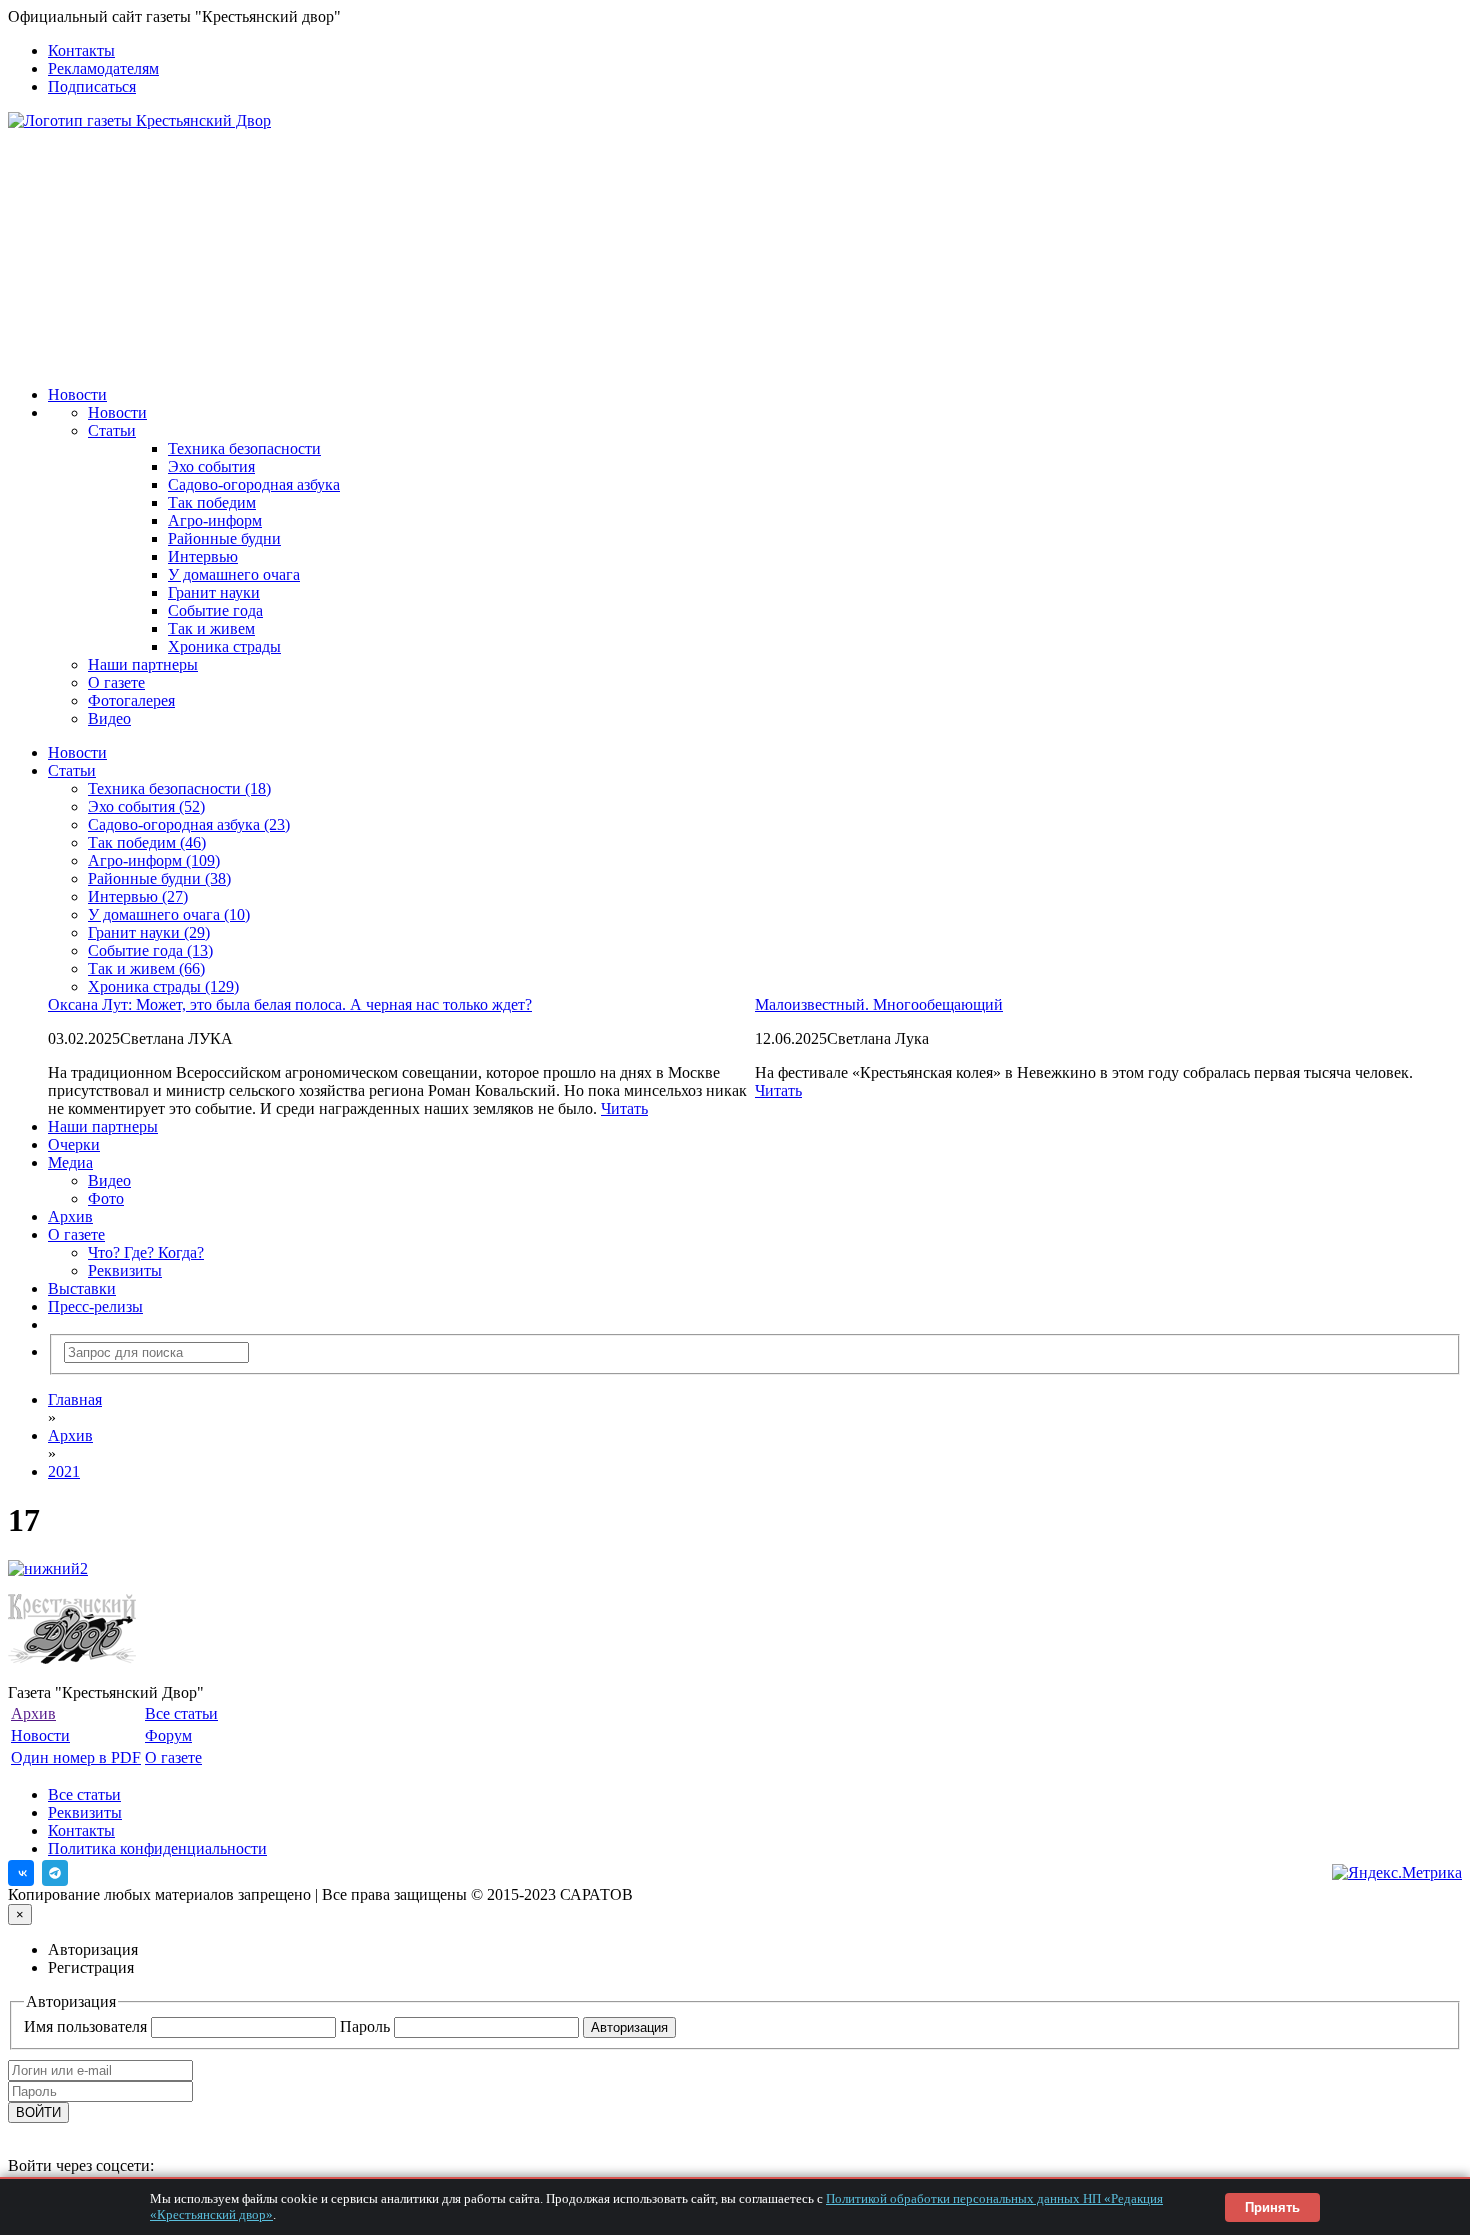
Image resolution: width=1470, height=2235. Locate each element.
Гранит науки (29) (149, 932)
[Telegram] (55, 1873)
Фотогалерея (131, 700)
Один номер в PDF (76, 1757)
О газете (116, 682)
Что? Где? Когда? (146, 1252)
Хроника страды (224, 646)
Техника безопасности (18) (179, 788)
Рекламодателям (103, 68)
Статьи (112, 430)
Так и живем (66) (146, 968)
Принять (1272, 2207)
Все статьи (181, 1713)
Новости (77, 394)
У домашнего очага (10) (169, 914)
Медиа (70, 1162)
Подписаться (92, 86)
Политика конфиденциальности (157, 1848)
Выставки (82, 1288)
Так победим (212, 502)
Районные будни (224, 538)
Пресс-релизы (95, 1306)
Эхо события (211, 466)
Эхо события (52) (146, 806)
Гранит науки (214, 592)
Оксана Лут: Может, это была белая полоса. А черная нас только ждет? (290, 1004)
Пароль (367, 2026)
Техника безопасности (244, 448)
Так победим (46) (147, 842)
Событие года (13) (150, 950)
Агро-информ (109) (154, 860)
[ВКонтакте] (21, 1873)
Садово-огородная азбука (254, 484)
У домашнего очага (234, 574)
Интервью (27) (138, 896)
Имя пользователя (87, 2026)
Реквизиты (125, 1270)
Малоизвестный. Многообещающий (879, 1004)
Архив (70, 1216)
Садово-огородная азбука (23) (189, 824)
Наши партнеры (143, 664)
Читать (778, 1090)
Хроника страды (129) (163, 986)
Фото (106, 1198)
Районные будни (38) (159, 878)
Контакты (81, 50)
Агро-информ (215, 520)
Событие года (215, 610)
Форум (168, 1735)
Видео (109, 718)
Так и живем (211, 628)
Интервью (203, 556)
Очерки (74, 1144)
